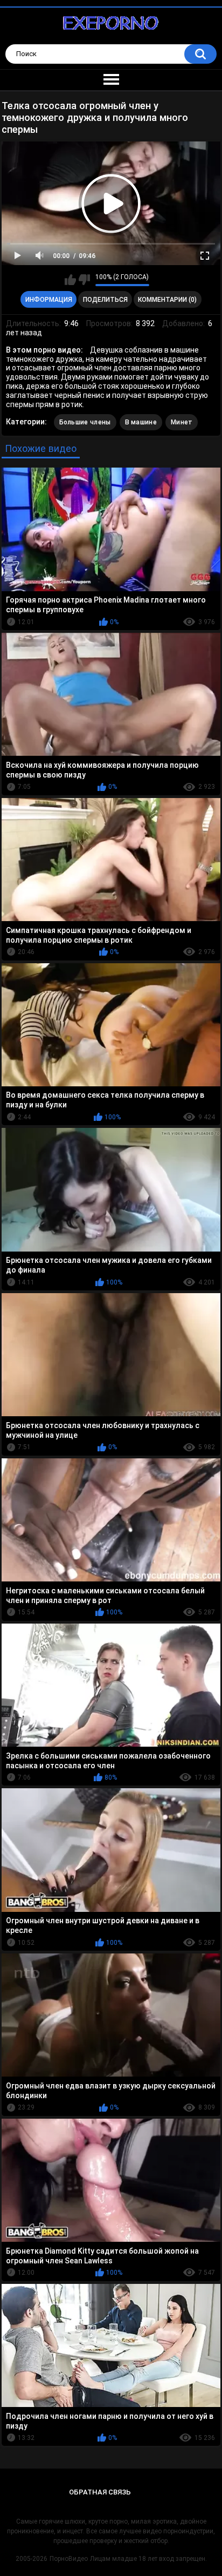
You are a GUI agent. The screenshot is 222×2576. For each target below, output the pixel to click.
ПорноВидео (69, 2559)
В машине (141, 422)
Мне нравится (70, 280)
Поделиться (105, 300)
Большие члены (85, 422)
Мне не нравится (84, 280)
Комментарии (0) (167, 300)
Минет (182, 422)
